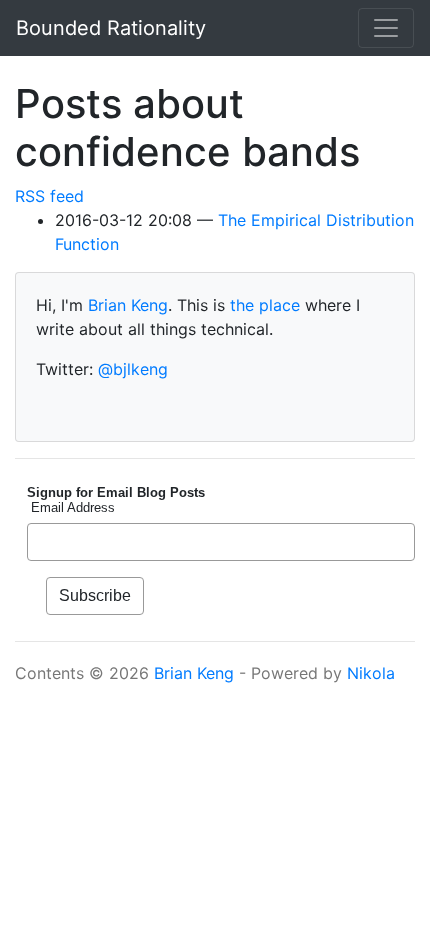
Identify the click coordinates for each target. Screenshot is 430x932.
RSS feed (49, 196)
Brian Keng (128, 305)
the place (265, 305)
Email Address (71, 507)
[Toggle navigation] (386, 28)
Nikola (371, 673)
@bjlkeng (133, 369)
